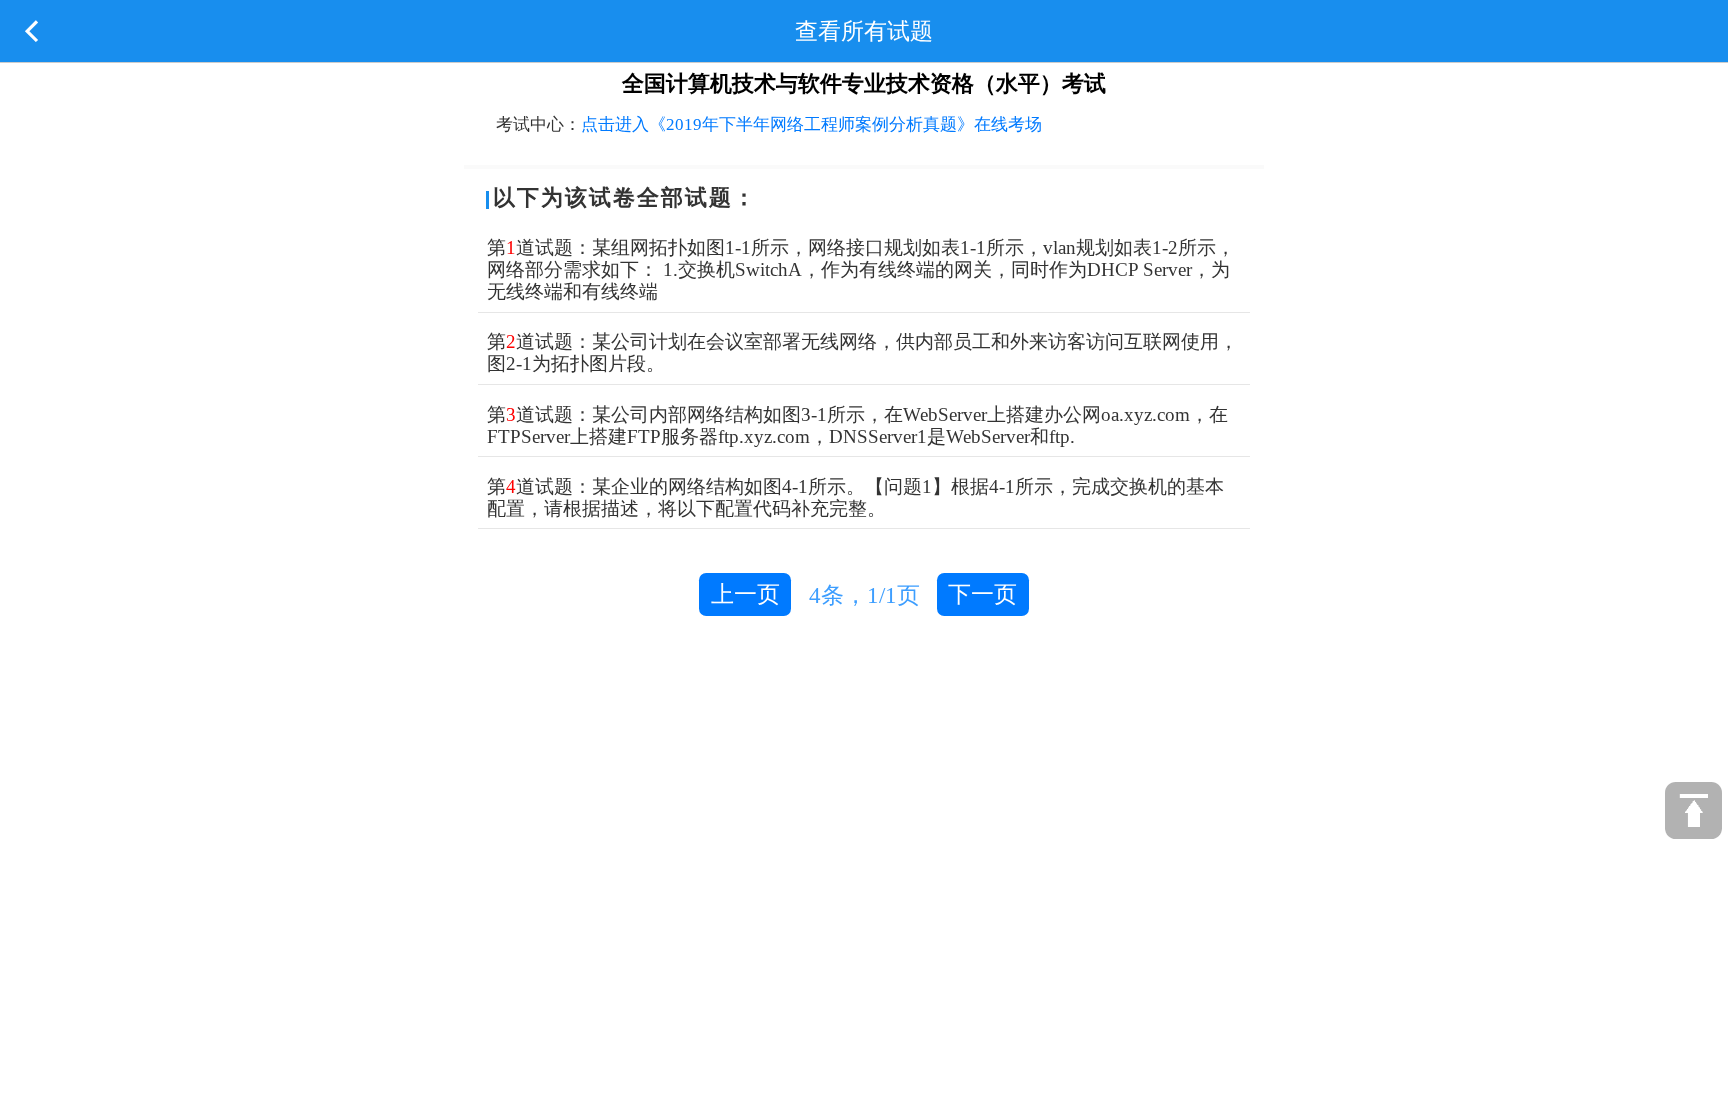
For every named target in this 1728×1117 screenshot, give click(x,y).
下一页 (982, 594)
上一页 (745, 594)
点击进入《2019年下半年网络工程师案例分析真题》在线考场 (811, 124)
